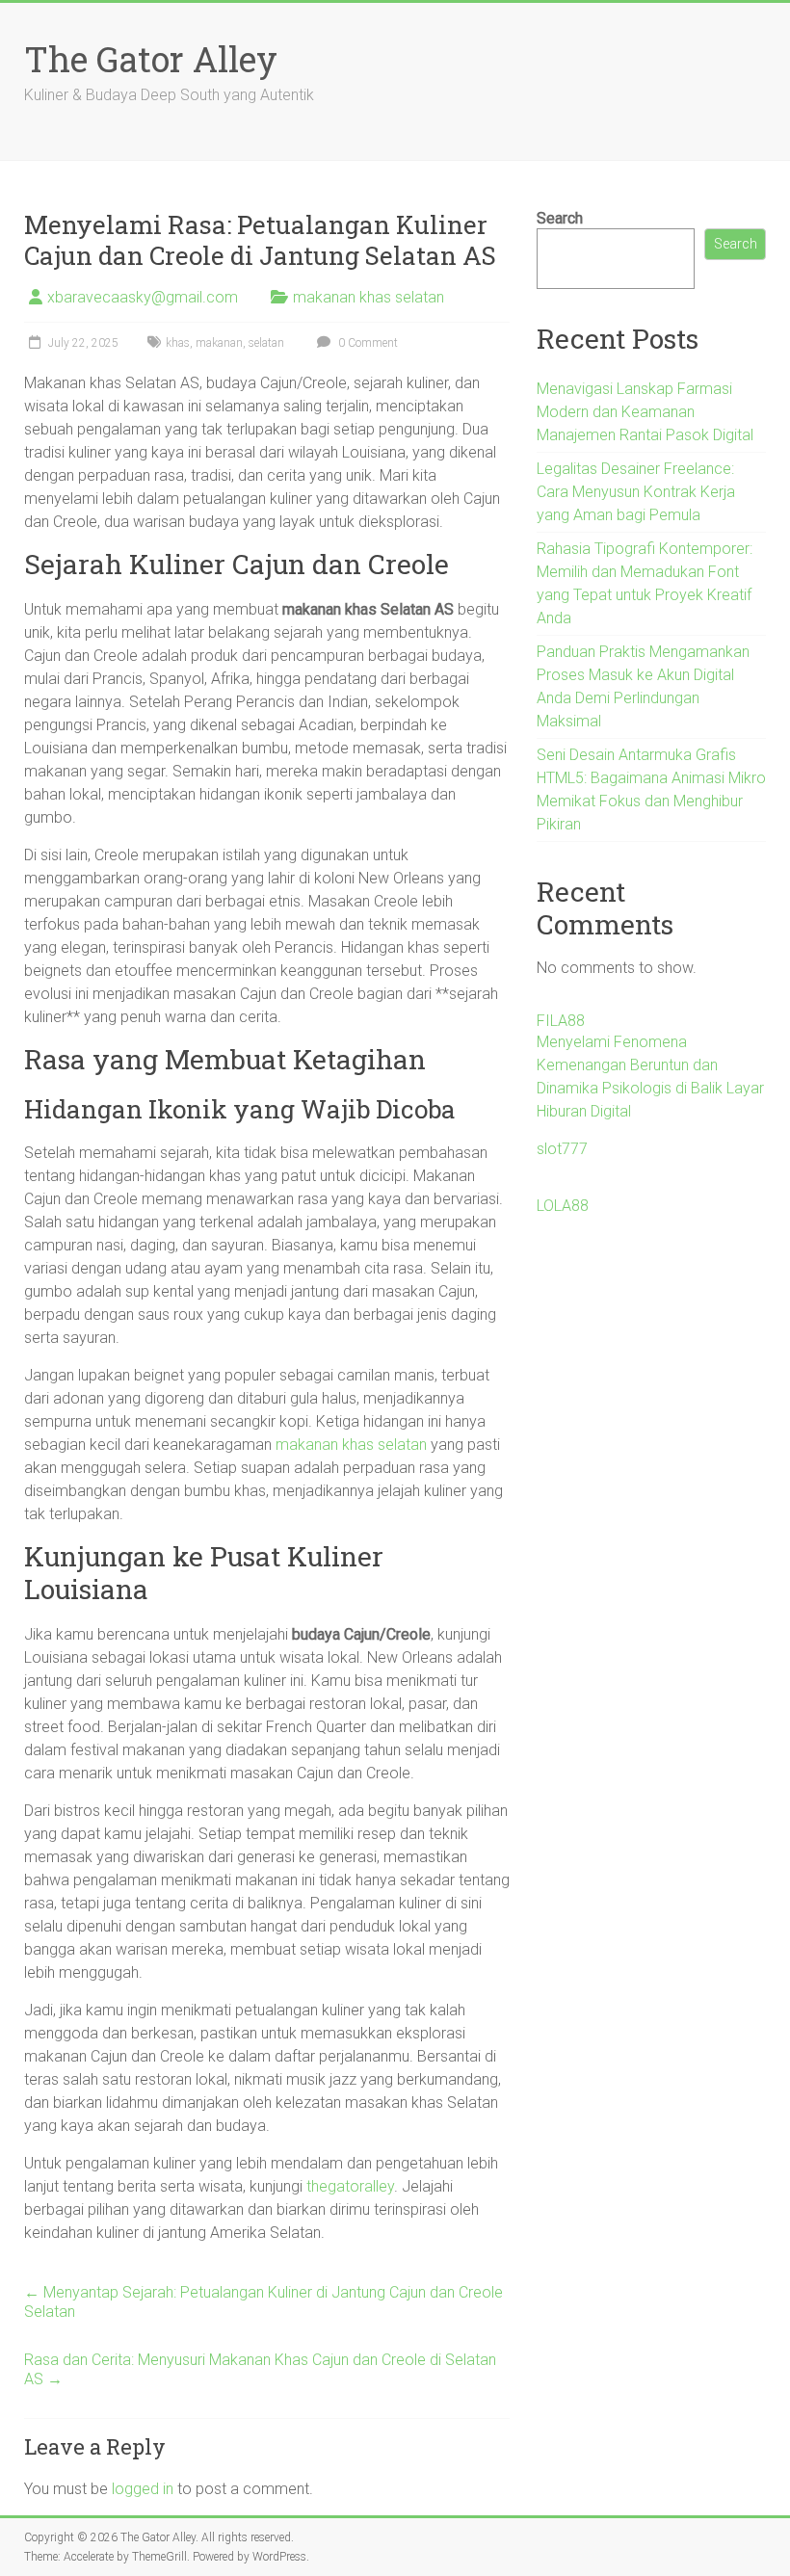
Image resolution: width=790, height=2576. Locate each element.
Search (560, 218)
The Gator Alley (151, 59)
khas (178, 343)
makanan (219, 343)
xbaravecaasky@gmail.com (143, 297)
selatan (266, 343)
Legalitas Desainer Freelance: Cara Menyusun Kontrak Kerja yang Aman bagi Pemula (636, 492)
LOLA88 (563, 1206)
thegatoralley (350, 2186)
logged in (143, 2489)
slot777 (562, 1149)
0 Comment (367, 343)
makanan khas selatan (369, 297)
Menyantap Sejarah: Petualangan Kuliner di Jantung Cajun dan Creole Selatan (263, 2302)
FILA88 (561, 1021)
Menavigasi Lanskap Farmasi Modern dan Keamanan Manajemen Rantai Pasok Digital (645, 412)
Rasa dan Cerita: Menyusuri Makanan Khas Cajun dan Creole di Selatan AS (260, 2369)
